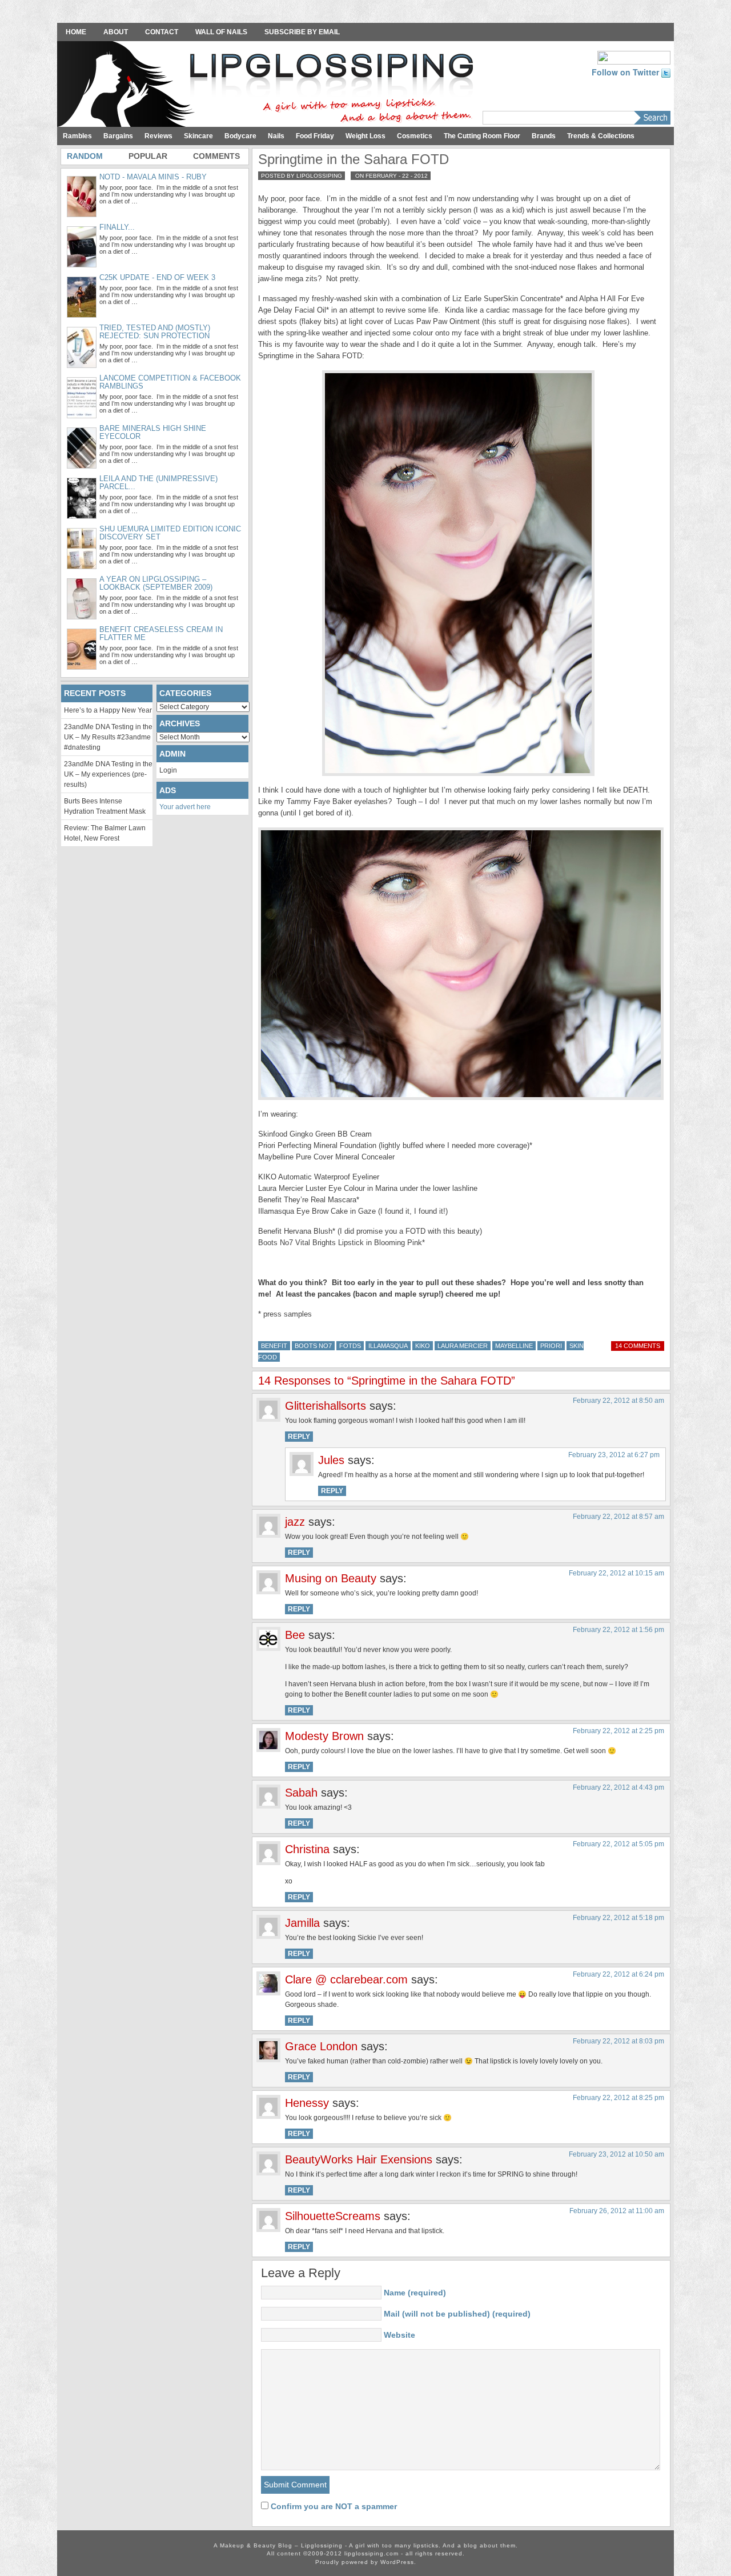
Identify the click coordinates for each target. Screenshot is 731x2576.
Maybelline (514, 1346)
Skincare (198, 136)
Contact (162, 32)
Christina (307, 1849)
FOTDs (350, 1346)
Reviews (158, 136)
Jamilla (302, 1923)
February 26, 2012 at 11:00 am (617, 2211)
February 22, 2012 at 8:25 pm (618, 2098)
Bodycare (240, 136)
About (116, 32)
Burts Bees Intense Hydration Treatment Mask (105, 806)
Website (399, 2335)
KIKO (423, 1346)
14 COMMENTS (638, 1346)
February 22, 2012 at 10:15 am (616, 1573)
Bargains (118, 136)
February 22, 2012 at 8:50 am (618, 1401)
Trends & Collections (601, 136)
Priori (551, 1346)
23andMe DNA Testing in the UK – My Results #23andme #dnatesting (108, 737)
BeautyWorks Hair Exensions (359, 2159)
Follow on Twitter (626, 72)
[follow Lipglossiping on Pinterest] (634, 57)
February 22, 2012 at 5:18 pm (618, 1918)
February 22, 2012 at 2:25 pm (618, 1731)
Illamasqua (388, 1346)
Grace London (321, 2046)
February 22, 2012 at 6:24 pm (618, 1974)
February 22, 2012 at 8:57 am (618, 1517)
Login (168, 770)
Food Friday (315, 136)
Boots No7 (313, 1346)
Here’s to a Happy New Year (108, 710)
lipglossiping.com (371, 2553)
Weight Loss (365, 136)
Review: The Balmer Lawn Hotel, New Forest (105, 833)
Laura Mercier (463, 1346)
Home (76, 32)
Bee (295, 1635)
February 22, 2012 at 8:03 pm (618, 2041)
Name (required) (415, 2293)
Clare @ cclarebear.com (346, 1979)
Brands (544, 136)
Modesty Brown (324, 1736)
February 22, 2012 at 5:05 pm (618, 1844)
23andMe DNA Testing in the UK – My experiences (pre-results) (108, 774)
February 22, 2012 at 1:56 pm (618, 1630)
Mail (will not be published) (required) (457, 2314)
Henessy (307, 2103)
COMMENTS (216, 156)
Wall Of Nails (221, 32)
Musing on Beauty (331, 1578)
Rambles (77, 136)
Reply (299, 1437)
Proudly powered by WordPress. (366, 2562)
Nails (276, 136)
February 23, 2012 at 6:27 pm (614, 1455)
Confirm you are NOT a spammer (333, 2506)
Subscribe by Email (302, 32)
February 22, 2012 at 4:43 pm (618, 1787)
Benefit (274, 1346)
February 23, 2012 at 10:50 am (616, 2154)
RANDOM (85, 156)
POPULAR (148, 156)
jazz (295, 1522)
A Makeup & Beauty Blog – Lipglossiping (268, 85)
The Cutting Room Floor (482, 136)
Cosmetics (415, 136)
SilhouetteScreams (333, 2216)
